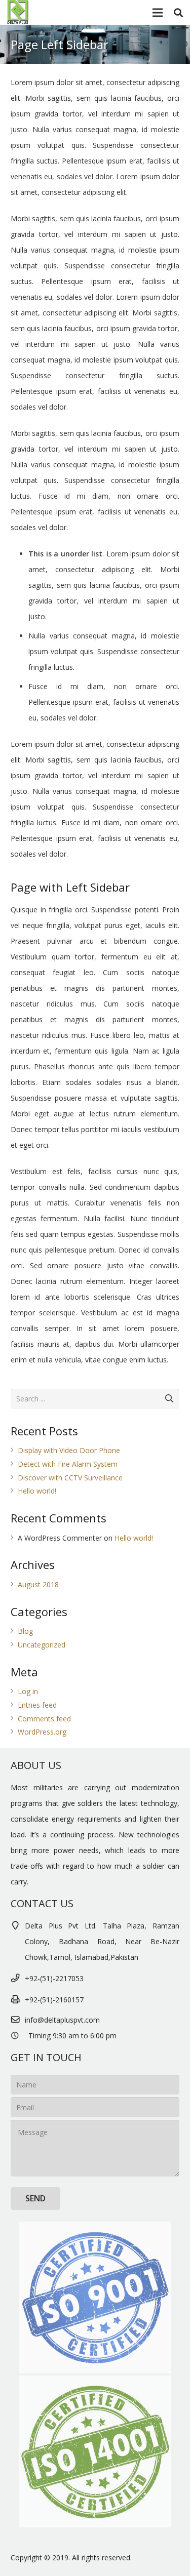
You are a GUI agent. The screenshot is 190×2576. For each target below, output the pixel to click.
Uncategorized (42, 1645)
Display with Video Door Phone (69, 1450)
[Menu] (157, 13)
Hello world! (37, 1491)
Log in (28, 1691)
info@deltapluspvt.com (62, 2020)
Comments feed (44, 1719)
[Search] (178, 13)
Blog (25, 1631)
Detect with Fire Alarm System (68, 1464)
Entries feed (37, 1705)
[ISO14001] (95, 2451)
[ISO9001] (95, 2298)
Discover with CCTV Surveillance (70, 1478)
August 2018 (38, 1584)
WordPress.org (42, 1732)
